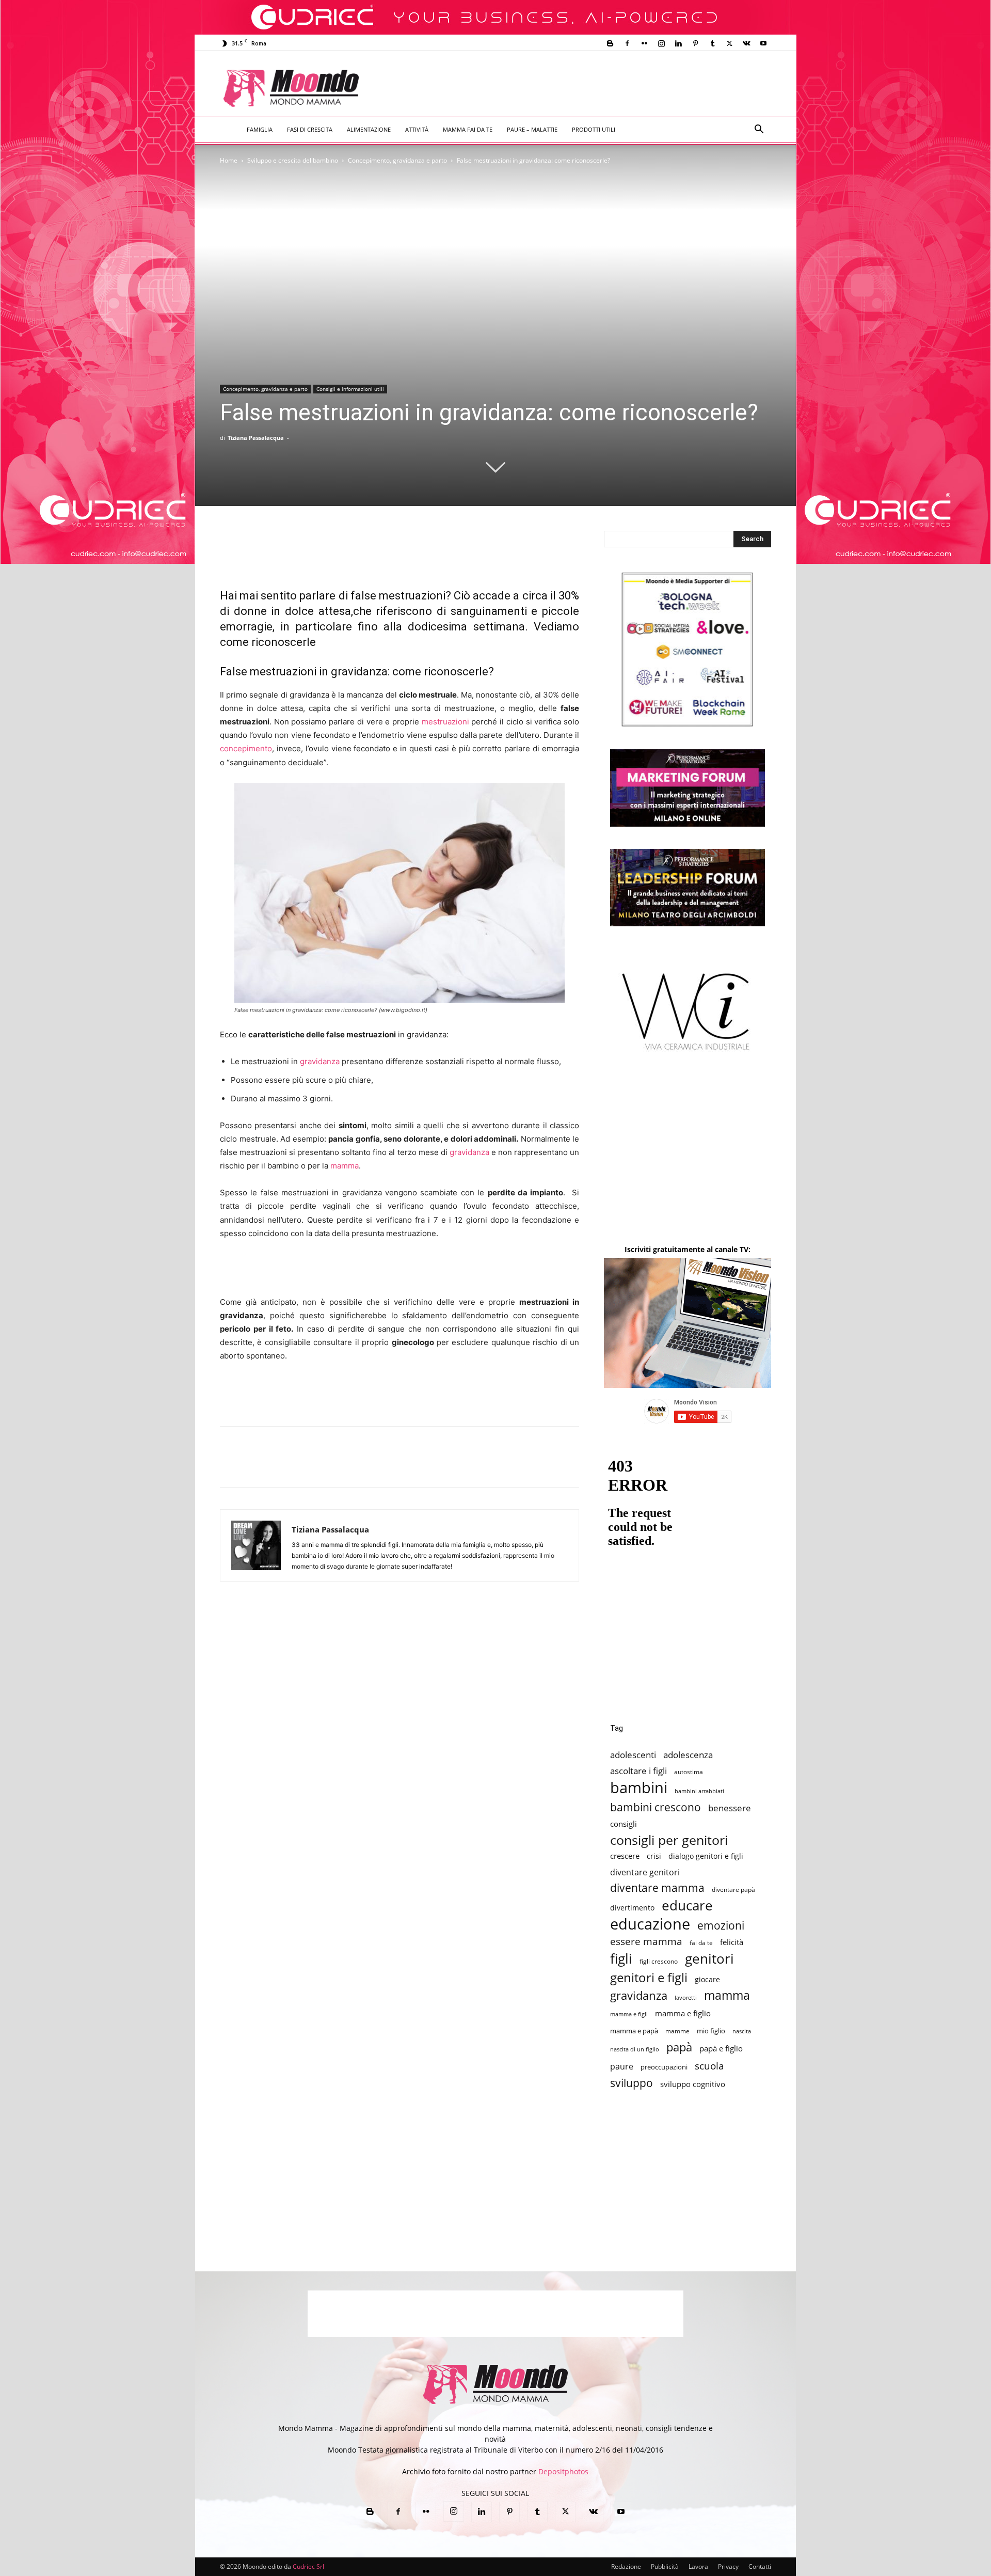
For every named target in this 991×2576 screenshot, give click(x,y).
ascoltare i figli (638, 1771)
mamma (345, 1166)
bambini (639, 1788)
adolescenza (688, 1755)
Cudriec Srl (308, 2566)
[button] (759, 130)
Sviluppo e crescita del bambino (293, 160)
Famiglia (260, 129)
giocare (707, 1979)
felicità (732, 1942)
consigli (624, 1824)
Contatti (760, 2566)
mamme (677, 2031)
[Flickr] (644, 43)
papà (679, 2047)
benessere (730, 1808)
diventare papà (733, 1889)
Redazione (626, 2566)
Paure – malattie (532, 129)
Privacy (728, 2566)
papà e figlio (721, 2049)
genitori (709, 1959)
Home (229, 160)
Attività (417, 129)
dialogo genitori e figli (706, 1856)
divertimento (632, 1908)
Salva (365, 1466)
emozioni (721, 1925)
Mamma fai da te (468, 129)
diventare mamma (657, 1888)
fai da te (701, 1942)
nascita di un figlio (635, 2049)
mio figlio (711, 2031)
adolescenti (633, 1755)
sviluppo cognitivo (693, 2084)
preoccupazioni (664, 2067)
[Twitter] (729, 43)
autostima (689, 1772)
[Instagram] (661, 43)
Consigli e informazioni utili (350, 389)
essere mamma (646, 1941)
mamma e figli (629, 2014)
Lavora (698, 2566)
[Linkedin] (678, 43)
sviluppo (632, 2083)
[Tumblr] (712, 43)
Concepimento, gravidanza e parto (397, 160)
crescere (625, 1856)
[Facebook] (627, 43)
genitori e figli (649, 1977)
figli (621, 1959)
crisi (654, 1856)
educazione (650, 1924)
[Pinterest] (695, 43)
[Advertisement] (581, 89)
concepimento (246, 748)
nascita (742, 2031)
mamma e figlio (683, 2013)
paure (622, 2066)
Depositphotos (563, 2471)
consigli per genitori (669, 1840)
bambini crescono (656, 1807)
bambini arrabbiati (699, 1791)
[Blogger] (610, 43)
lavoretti (686, 1997)
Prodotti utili (594, 129)
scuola (709, 2066)
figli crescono (659, 1961)
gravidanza (320, 1061)
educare (687, 1906)
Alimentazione (369, 129)
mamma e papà (634, 2031)
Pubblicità (665, 2566)
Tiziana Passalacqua (256, 438)
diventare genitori (645, 1872)
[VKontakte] (746, 43)
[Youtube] (763, 43)
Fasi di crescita (310, 129)
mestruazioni (445, 722)
